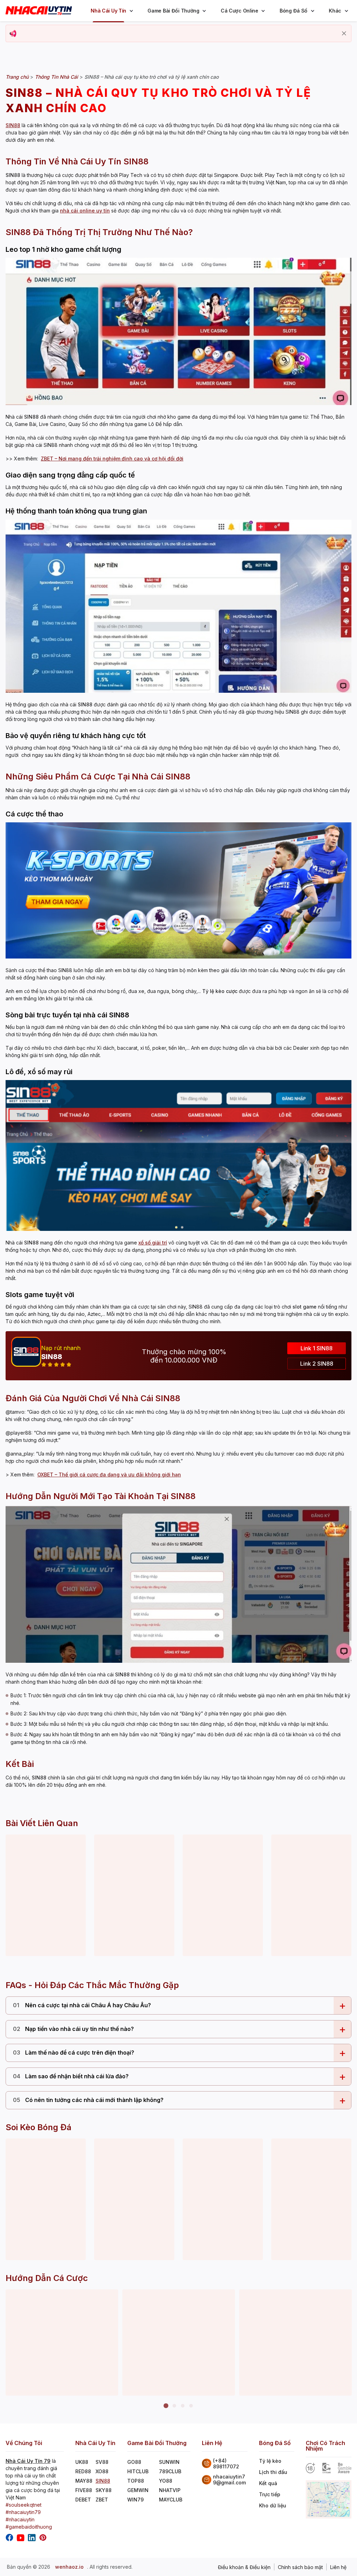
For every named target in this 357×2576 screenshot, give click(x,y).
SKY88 (104, 2490)
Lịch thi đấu (273, 2472)
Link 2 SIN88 (317, 1364)
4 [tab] (191, 2406)
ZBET (102, 2500)
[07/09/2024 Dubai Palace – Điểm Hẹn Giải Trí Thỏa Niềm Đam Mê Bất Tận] (223, 1895)
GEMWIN (138, 2490)
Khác (335, 11)
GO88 (134, 2462)
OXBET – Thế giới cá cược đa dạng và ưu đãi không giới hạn (109, 1475)
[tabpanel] (62, 2343)
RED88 (83, 2471)
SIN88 (103, 2481)
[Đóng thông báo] (344, 33)
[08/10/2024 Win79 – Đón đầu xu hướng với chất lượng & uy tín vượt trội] (134, 1895)
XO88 (102, 2471)
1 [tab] (166, 2406)
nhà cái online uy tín (85, 211)
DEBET (83, 2500)
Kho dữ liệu (273, 2505)
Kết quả (268, 2483)
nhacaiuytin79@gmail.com (229, 2480)
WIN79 (135, 2500)
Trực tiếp (270, 2494)
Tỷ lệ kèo (270, 2461)
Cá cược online (240, 11)
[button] (131, 11)
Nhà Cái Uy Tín (108, 11)
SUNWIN (169, 2462)
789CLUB (170, 2471)
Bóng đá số (294, 11)
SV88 (102, 2462)
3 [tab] (183, 2406)
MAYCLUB (171, 2500)
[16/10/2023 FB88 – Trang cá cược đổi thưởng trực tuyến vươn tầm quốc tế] (46, 1895)
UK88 (82, 2462)
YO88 (166, 2481)
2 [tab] (174, 2406)
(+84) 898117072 (226, 2464)
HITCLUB (138, 2471)
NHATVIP (170, 2490)
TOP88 (136, 2481)
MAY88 (84, 2481)
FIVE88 (84, 2490)
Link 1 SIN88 (317, 1348)
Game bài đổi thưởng (173, 11)
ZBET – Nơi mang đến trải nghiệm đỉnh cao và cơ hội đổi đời (112, 459)
